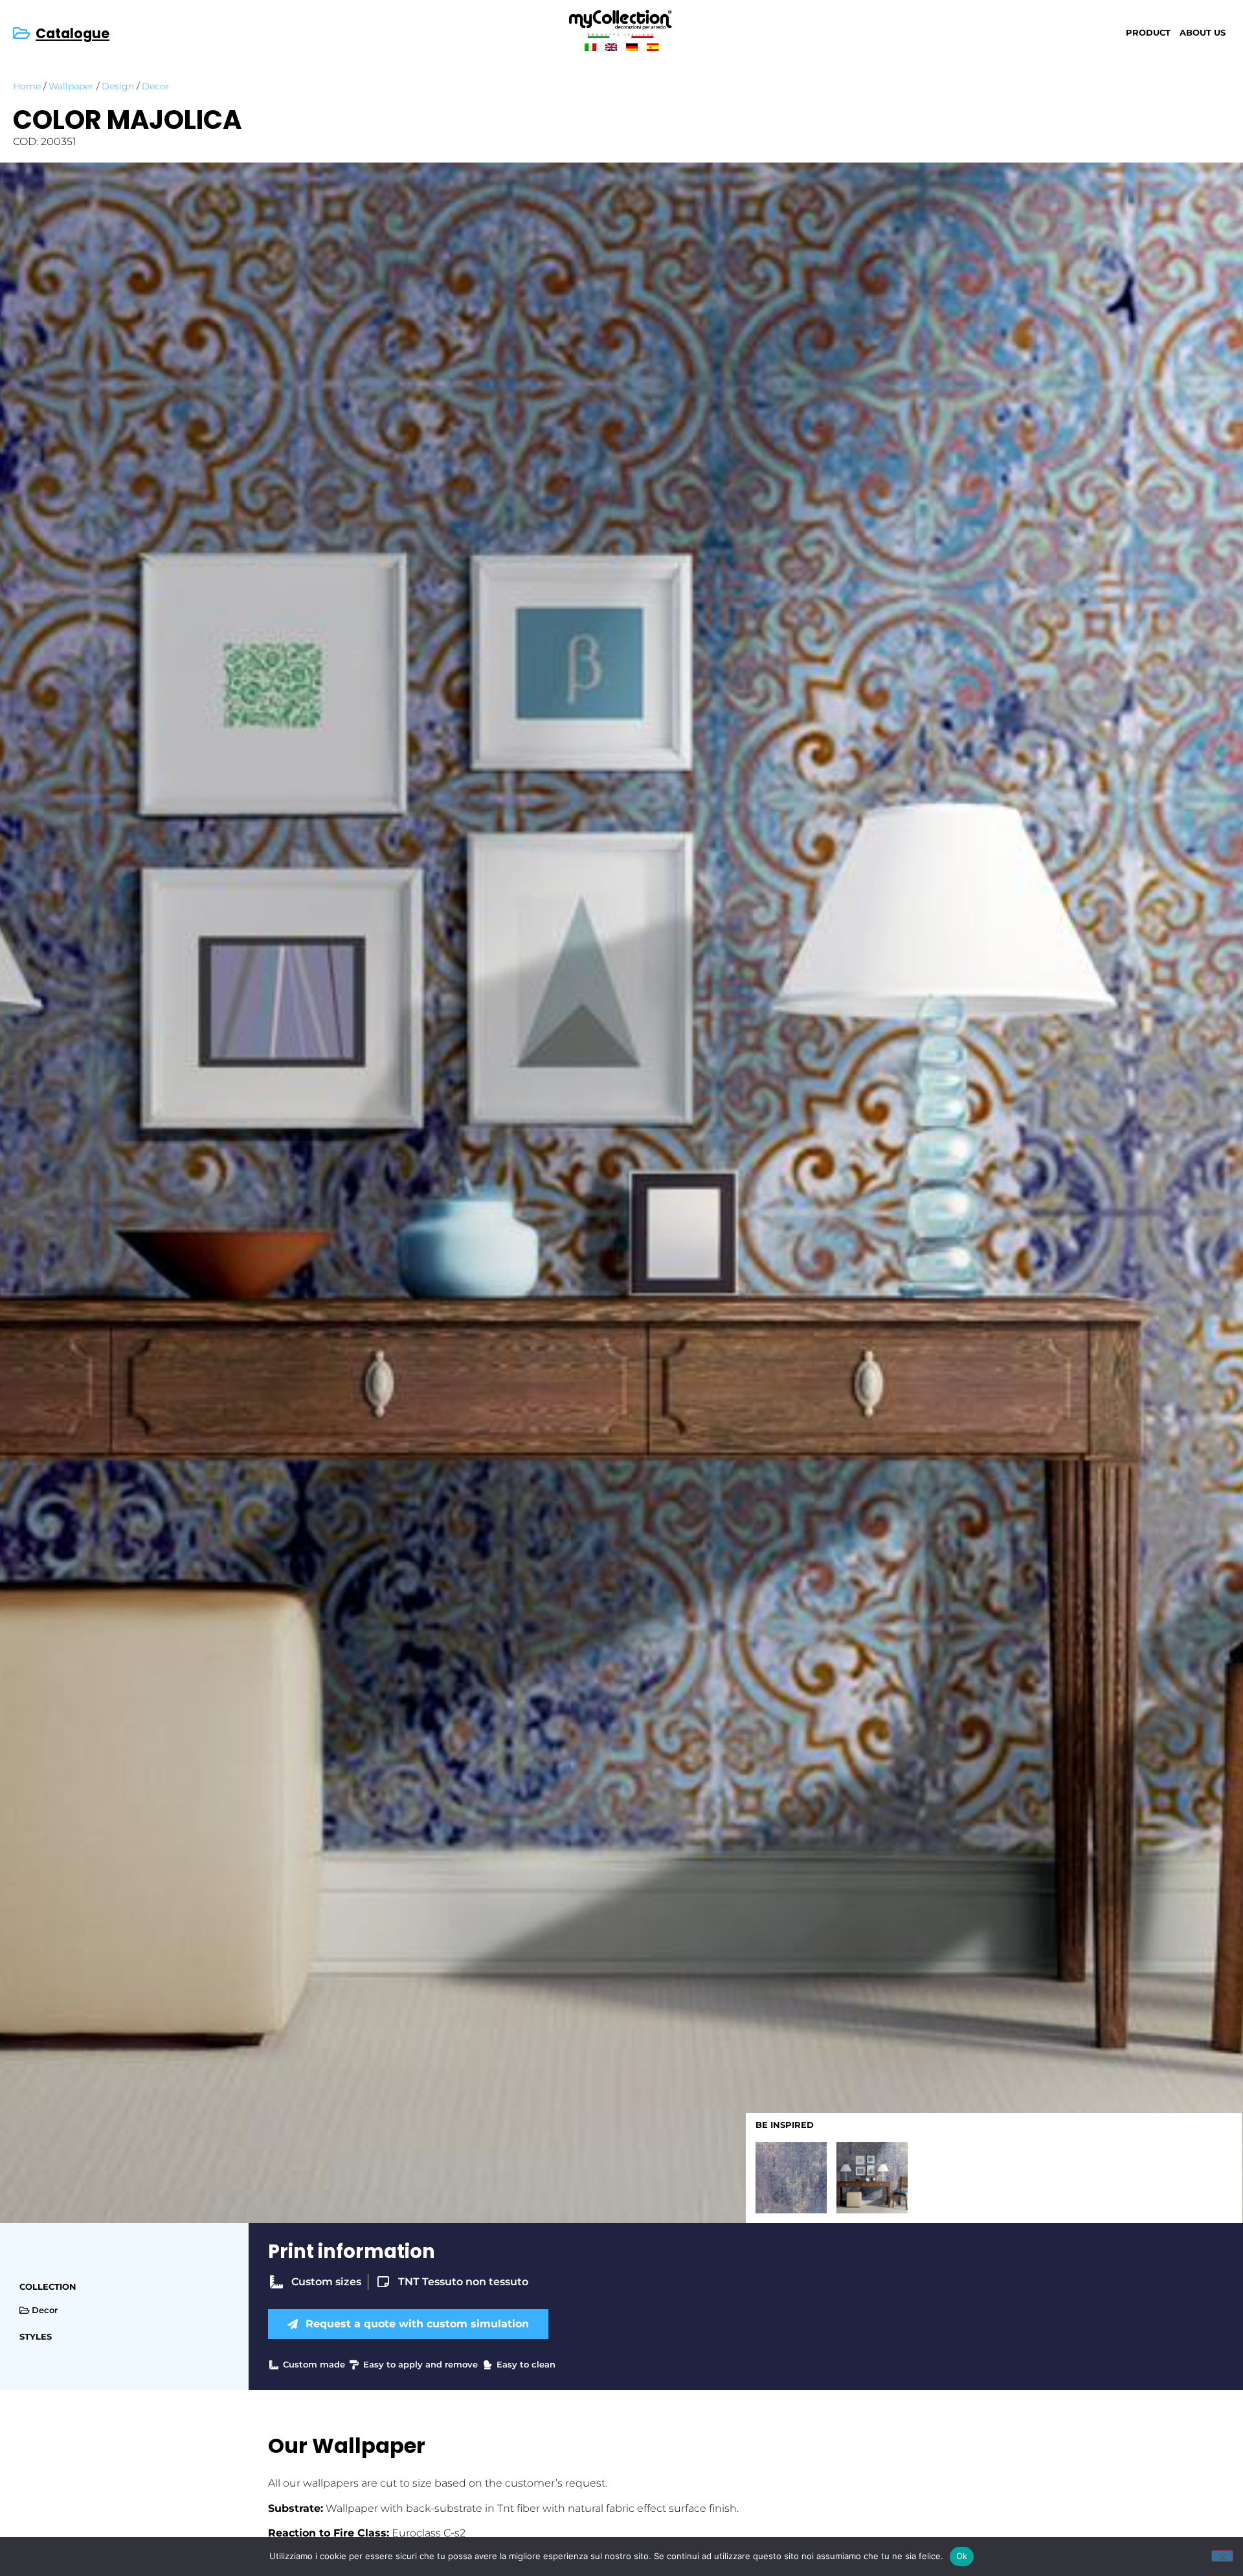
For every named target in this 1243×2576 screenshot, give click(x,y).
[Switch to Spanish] (653, 47)
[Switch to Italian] (590, 47)
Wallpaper (71, 86)
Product (1148, 33)
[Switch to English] (611, 47)
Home (27, 86)
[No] (1222, 2556)
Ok (962, 2556)
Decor (156, 86)
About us (1203, 33)
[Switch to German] (632, 47)
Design (118, 86)
